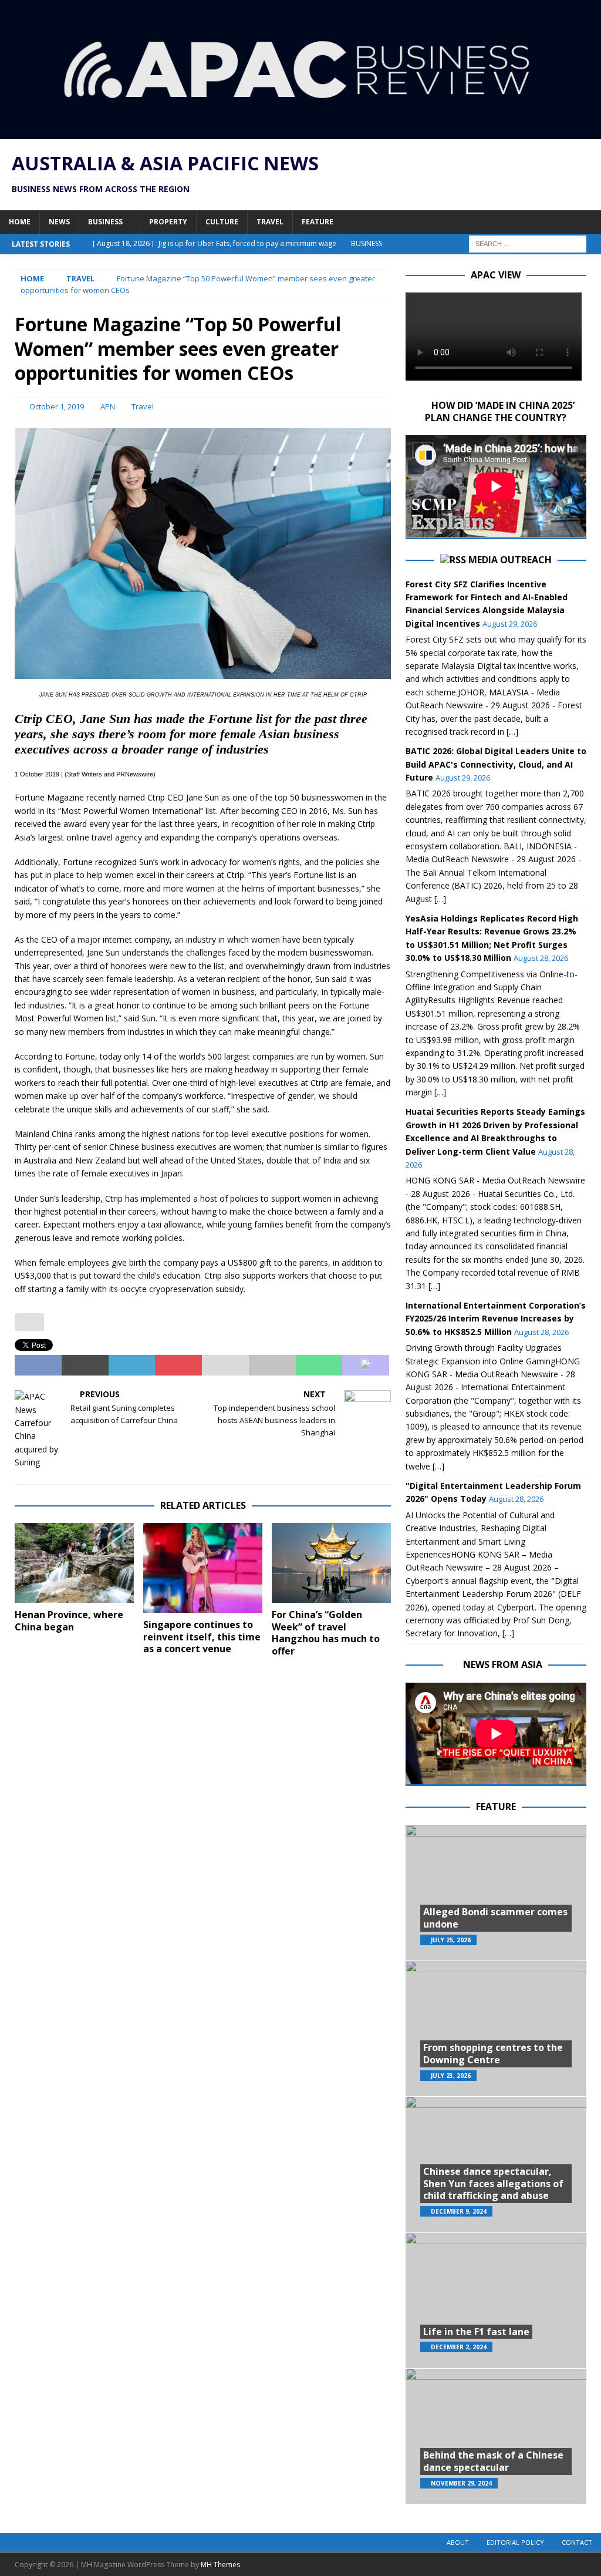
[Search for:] (528, 243)
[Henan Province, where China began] (74, 1563)
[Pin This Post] (178, 1366)
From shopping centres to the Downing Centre (493, 2054)
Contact (577, 2542)
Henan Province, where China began (69, 1621)
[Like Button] (29, 1322)
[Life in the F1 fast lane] (496, 2300)
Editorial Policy (515, 2542)
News (59, 222)
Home (20, 222)
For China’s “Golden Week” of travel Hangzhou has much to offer (326, 1633)
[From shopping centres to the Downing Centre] (496, 2028)
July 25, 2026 (451, 1940)
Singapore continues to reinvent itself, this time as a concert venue (202, 1637)
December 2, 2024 (459, 2347)
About (458, 2542)
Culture (222, 222)
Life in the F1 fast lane (476, 2332)
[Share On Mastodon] (366, 1366)
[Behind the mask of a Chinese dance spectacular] (496, 2436)
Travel (270, 222)
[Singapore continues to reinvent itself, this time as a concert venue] (203, 1568)
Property (168, 222)
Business (105, 222)
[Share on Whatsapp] (319, 1366)
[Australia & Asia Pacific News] (300, 132)
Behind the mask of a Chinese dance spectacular (493, 2461)
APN (108, 406)
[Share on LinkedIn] (132, 1366)
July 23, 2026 (451, 2076)
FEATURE (496, 1807)
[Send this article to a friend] (225, 1366)
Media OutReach (510, 560)
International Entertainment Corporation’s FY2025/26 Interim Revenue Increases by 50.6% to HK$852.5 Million (496, 1319)
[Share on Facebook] (38, 1366)
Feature (318, 222)
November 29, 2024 (461, 2483)
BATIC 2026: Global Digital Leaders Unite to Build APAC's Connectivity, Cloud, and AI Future (496, 764)
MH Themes (220, 2565)
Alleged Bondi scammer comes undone (495, 1918)
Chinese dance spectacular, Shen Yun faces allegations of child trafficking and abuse (493, 2184)
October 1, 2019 (57, 406)
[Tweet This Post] (85, 1366)
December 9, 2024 (459, 2211)
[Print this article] (272, 1366)
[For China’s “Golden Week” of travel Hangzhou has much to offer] (331, 1563)
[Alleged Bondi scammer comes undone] (496, 1893)
